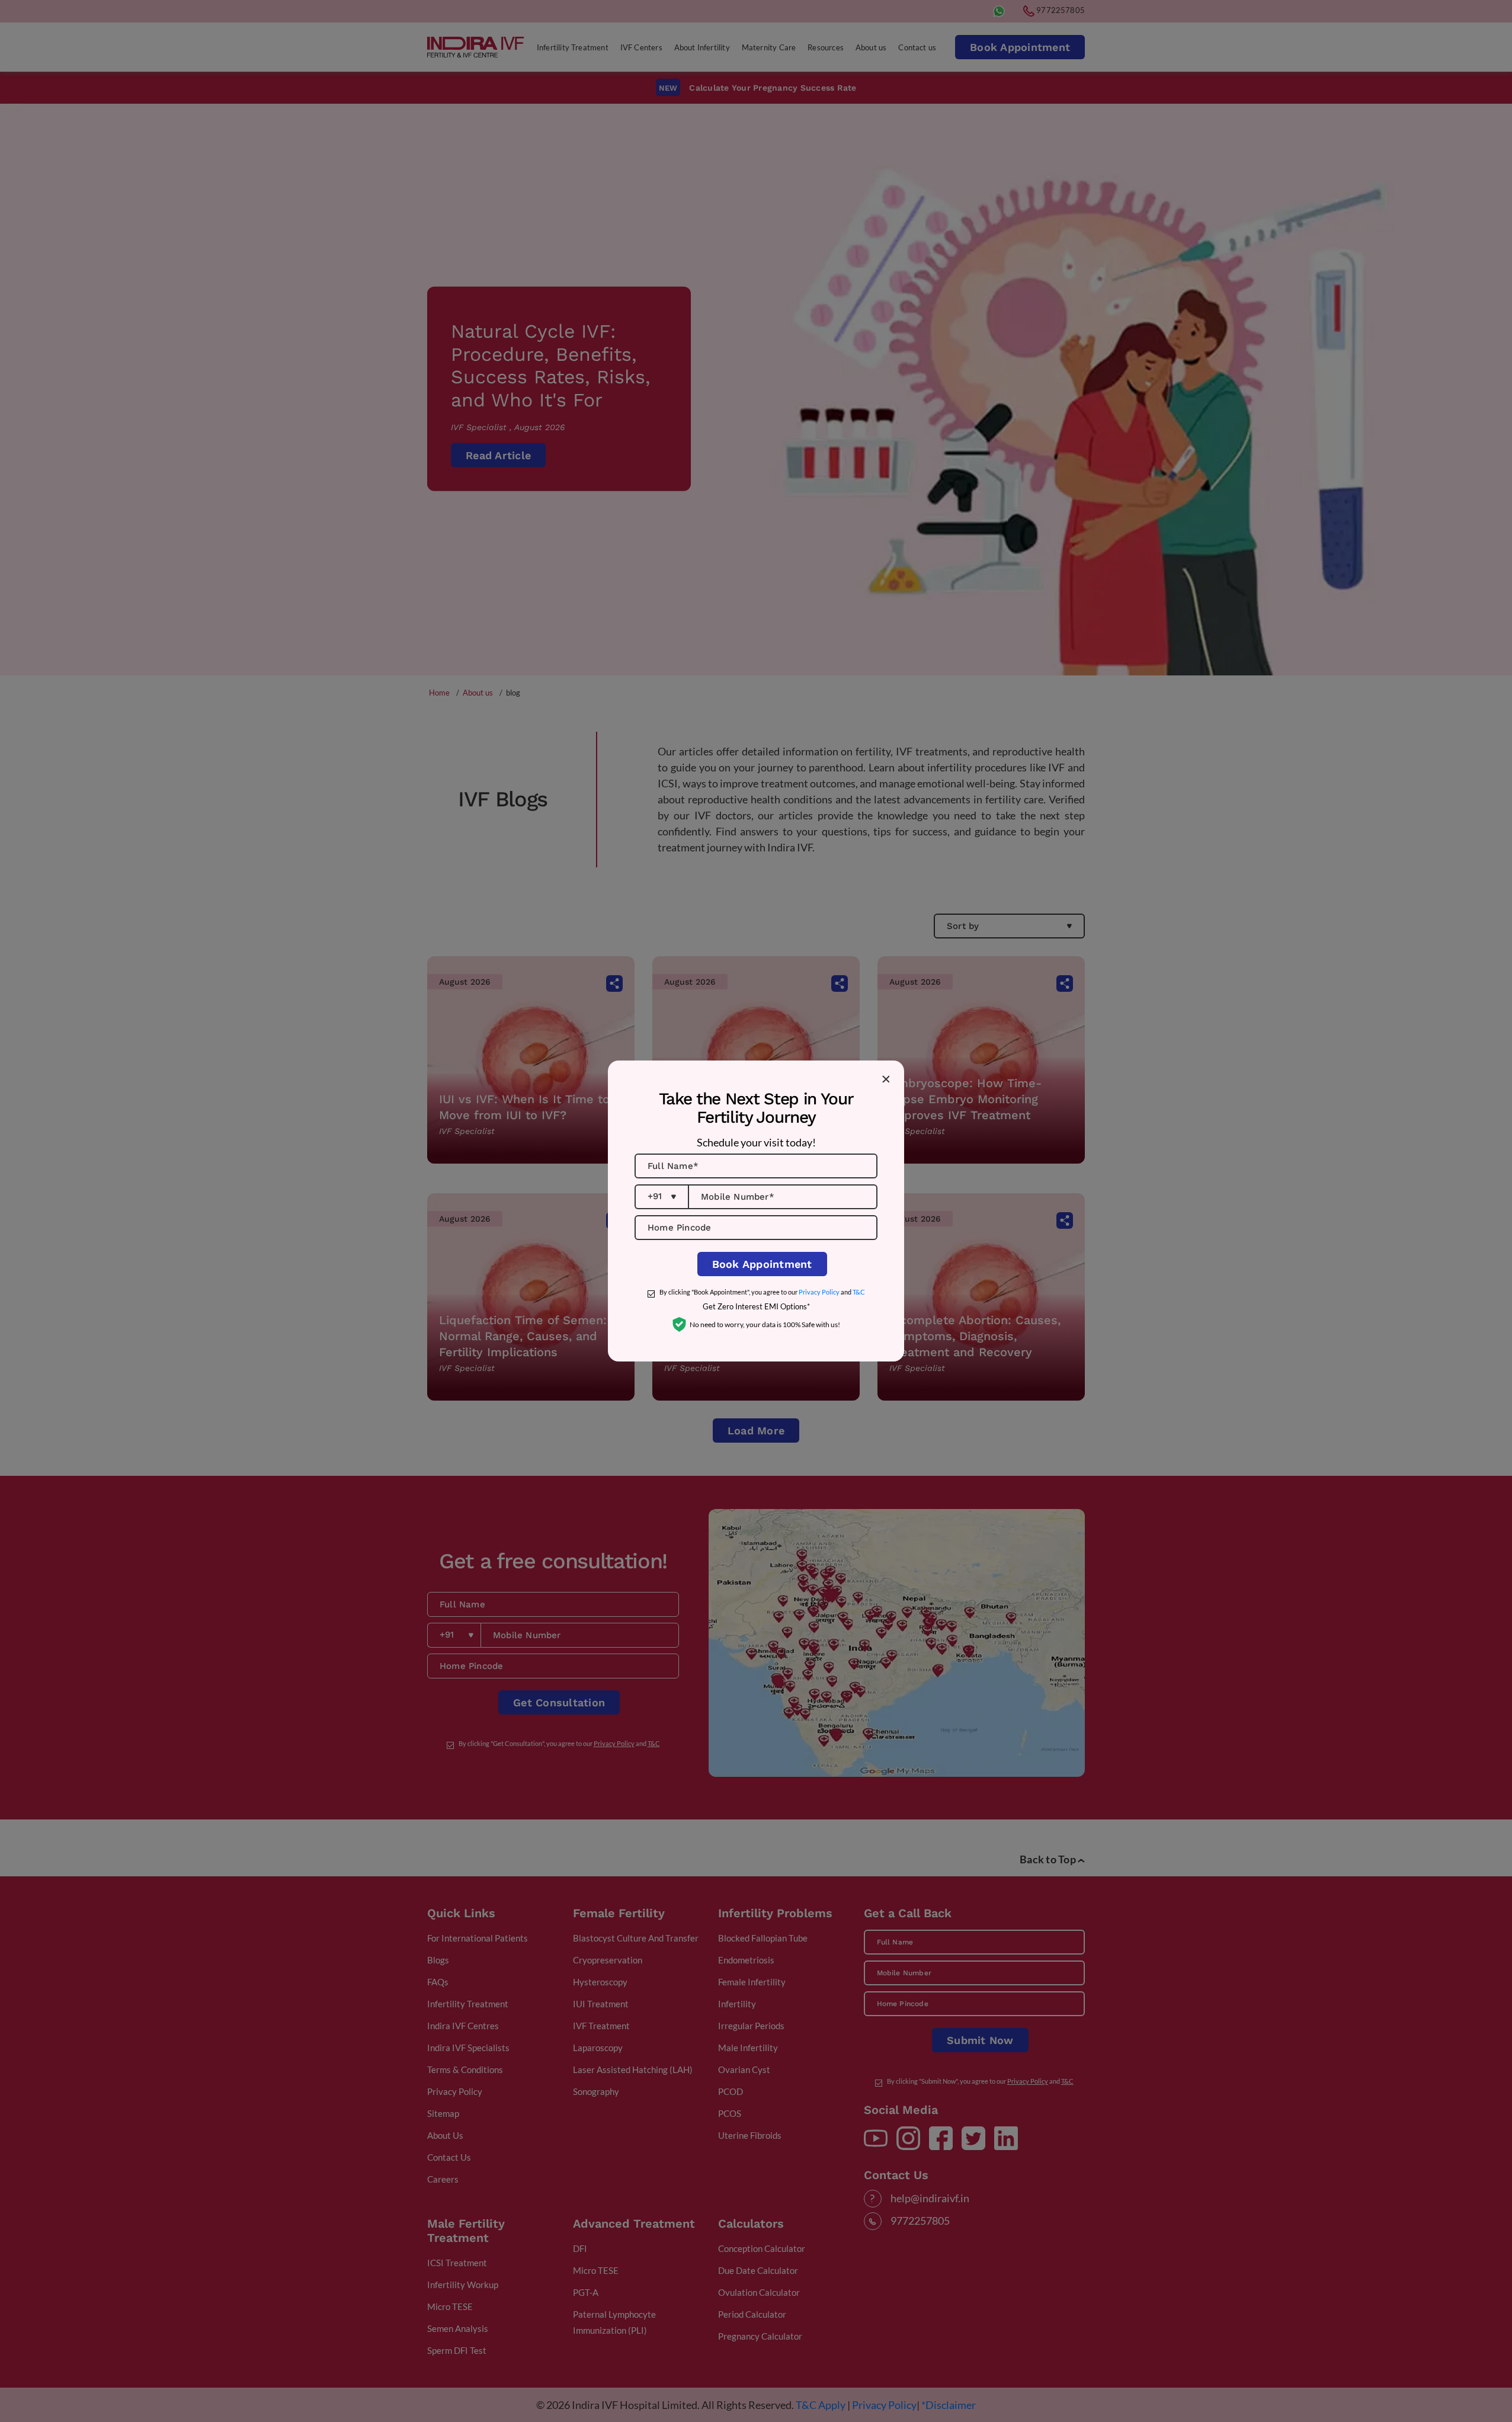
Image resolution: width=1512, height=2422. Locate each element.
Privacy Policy (819, 1292)
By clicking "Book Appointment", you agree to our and (762, 1292)
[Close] (886, 1079)
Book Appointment (762, 1264)
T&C (859, 1292)
